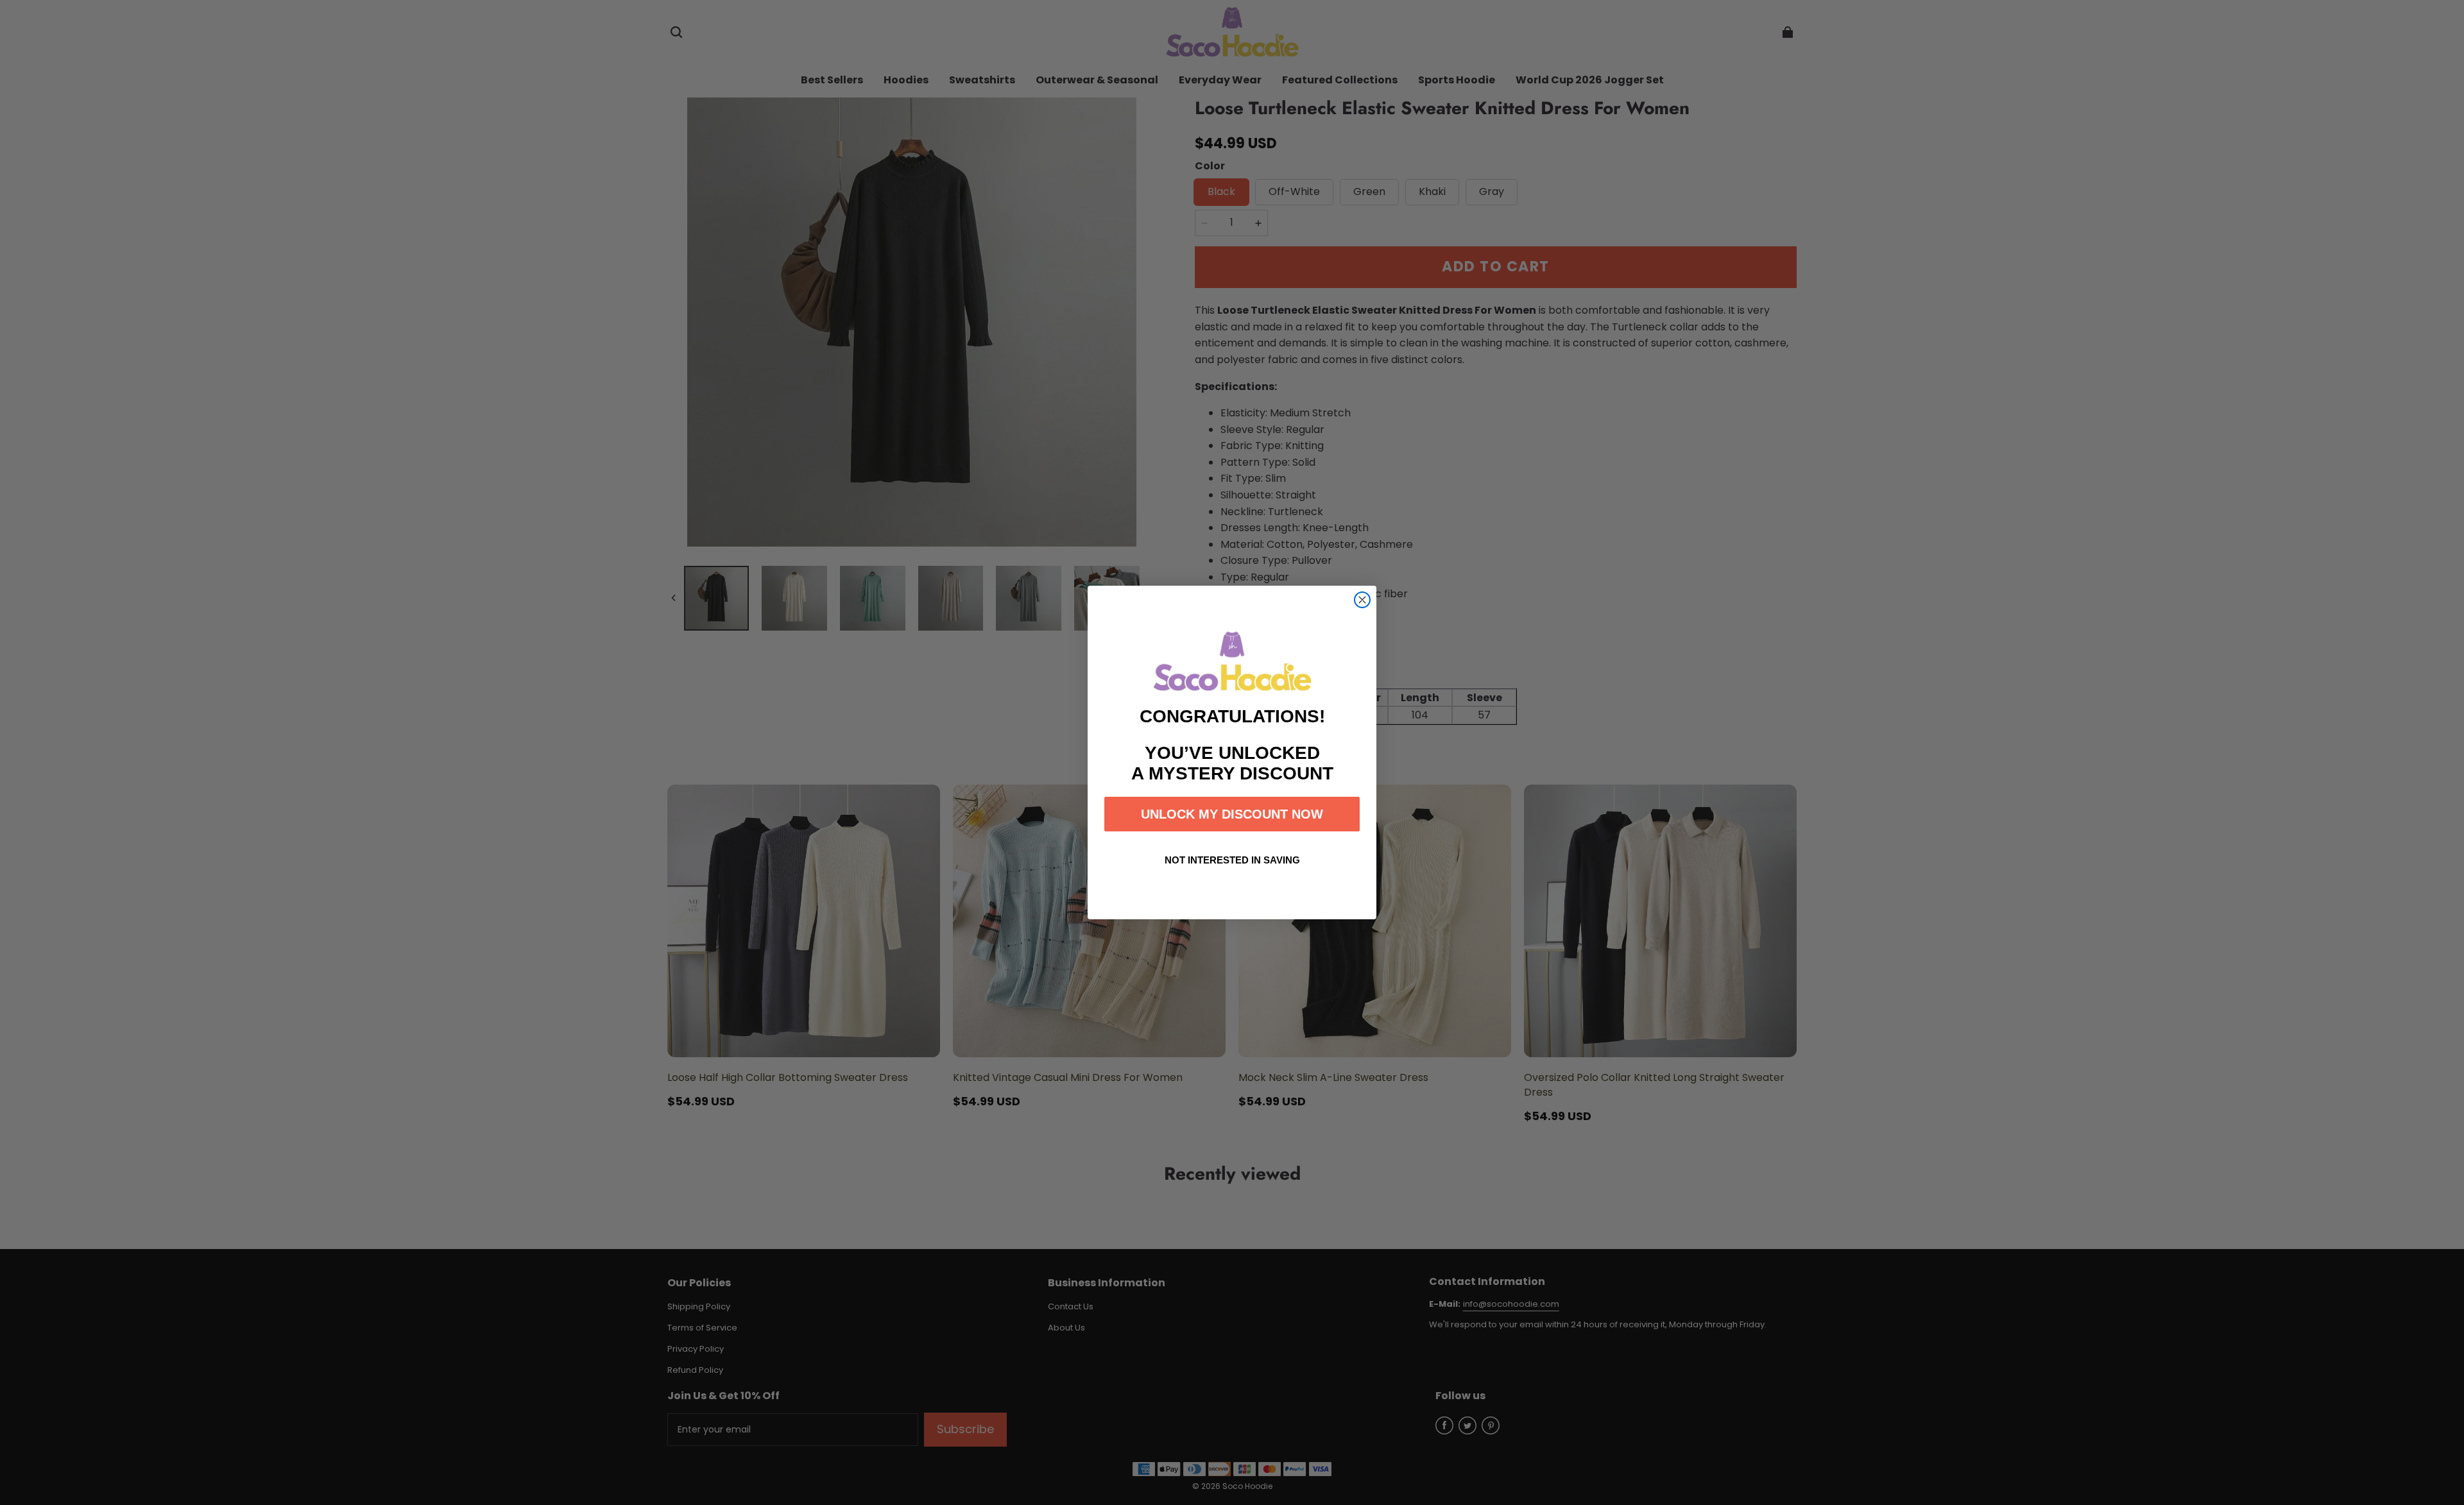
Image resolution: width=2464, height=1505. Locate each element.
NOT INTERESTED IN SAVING (1232, 860)
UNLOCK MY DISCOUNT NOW (1232, 814)
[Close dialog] (1362, 600)
